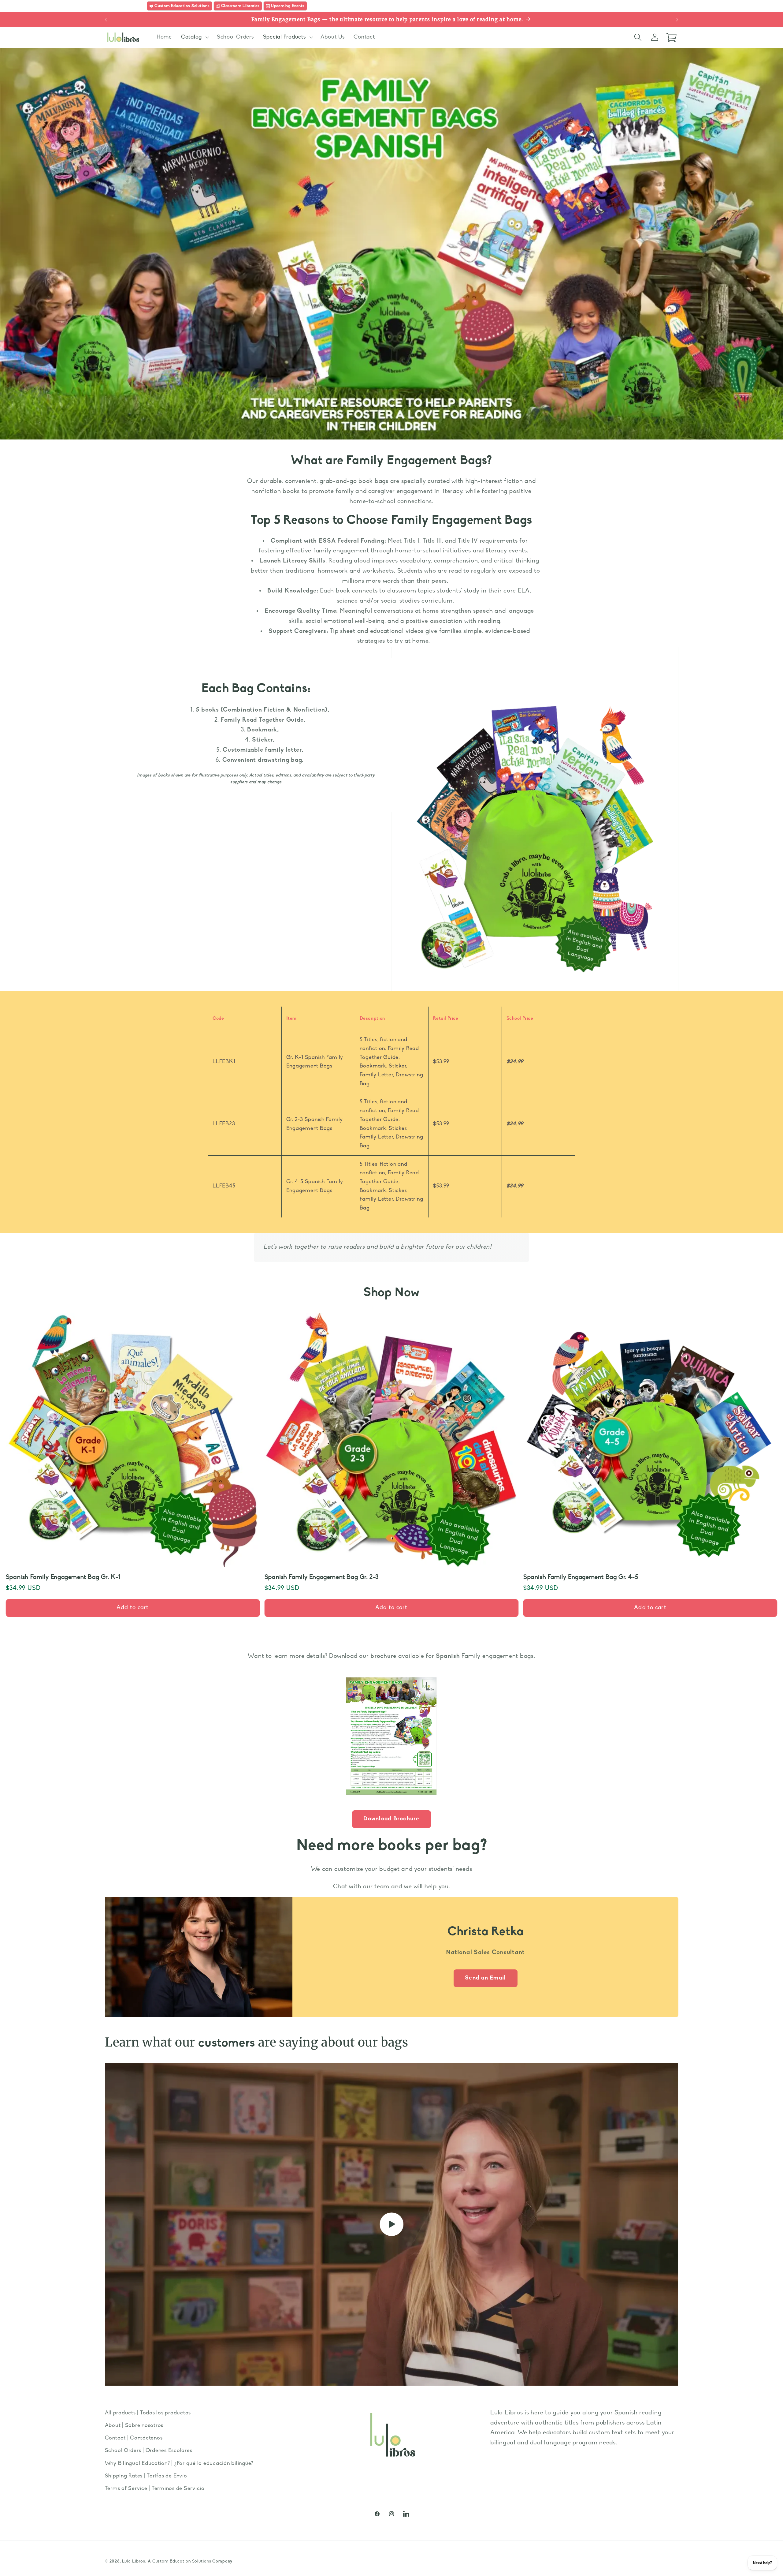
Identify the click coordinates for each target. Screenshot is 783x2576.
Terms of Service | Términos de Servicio (155, 2489)
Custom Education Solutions (182, 2561)
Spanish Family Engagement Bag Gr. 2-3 (322, 1577)
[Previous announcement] (106, 20)
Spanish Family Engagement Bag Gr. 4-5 (581, 1577)
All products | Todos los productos (148, 2413)
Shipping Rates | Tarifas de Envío (146, 2476)
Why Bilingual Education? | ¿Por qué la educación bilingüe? (179, 2464)
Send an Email (485, 1978)
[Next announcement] (677, 20)
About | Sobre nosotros (134, 2426)
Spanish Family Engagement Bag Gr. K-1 (63, 1577)
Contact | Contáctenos (134, 2438)
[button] (194, 37)
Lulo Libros (134, 2561)
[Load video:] (392, 2224)
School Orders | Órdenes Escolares (149, 2451)
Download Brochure (391, 1819)
